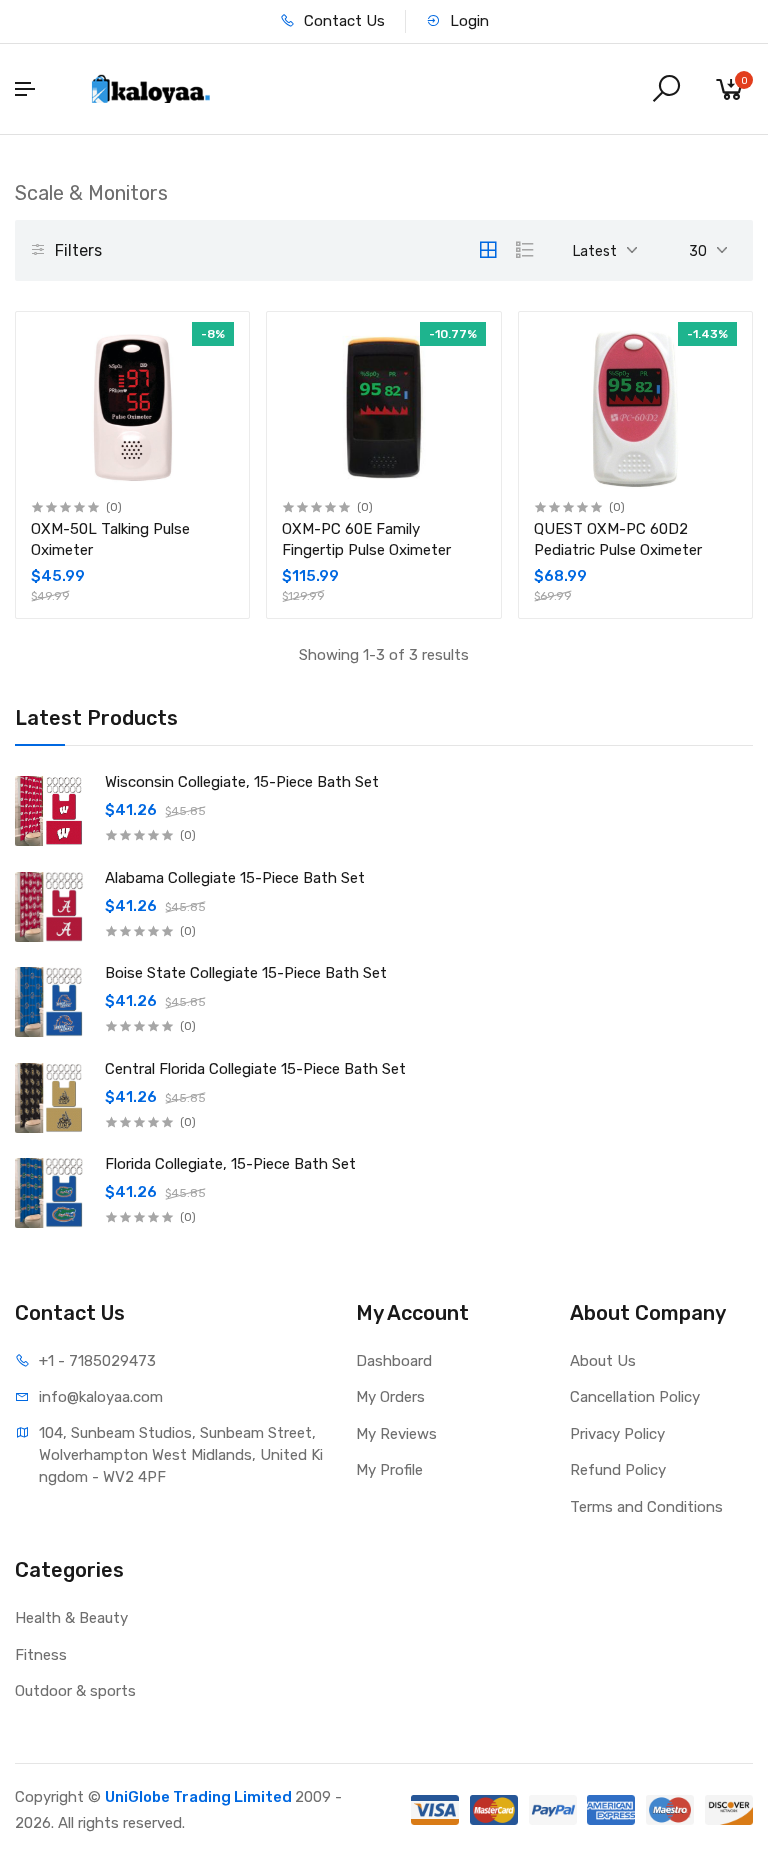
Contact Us (342, 21)
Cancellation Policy (635, 1397)
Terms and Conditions (646, 1507)
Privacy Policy (617, 1434)
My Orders (390, 1397)
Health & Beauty (71, 1618)
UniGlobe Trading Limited (200, 1797)
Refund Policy (618, 1470)
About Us (603, 1361)
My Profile (389, 1470)
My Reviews (396, 1434)
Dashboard (394, 1361)
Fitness (41, 1655)
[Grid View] (488, 250)
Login (467, 21)
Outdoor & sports (75, 1691)
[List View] (525, 250)
